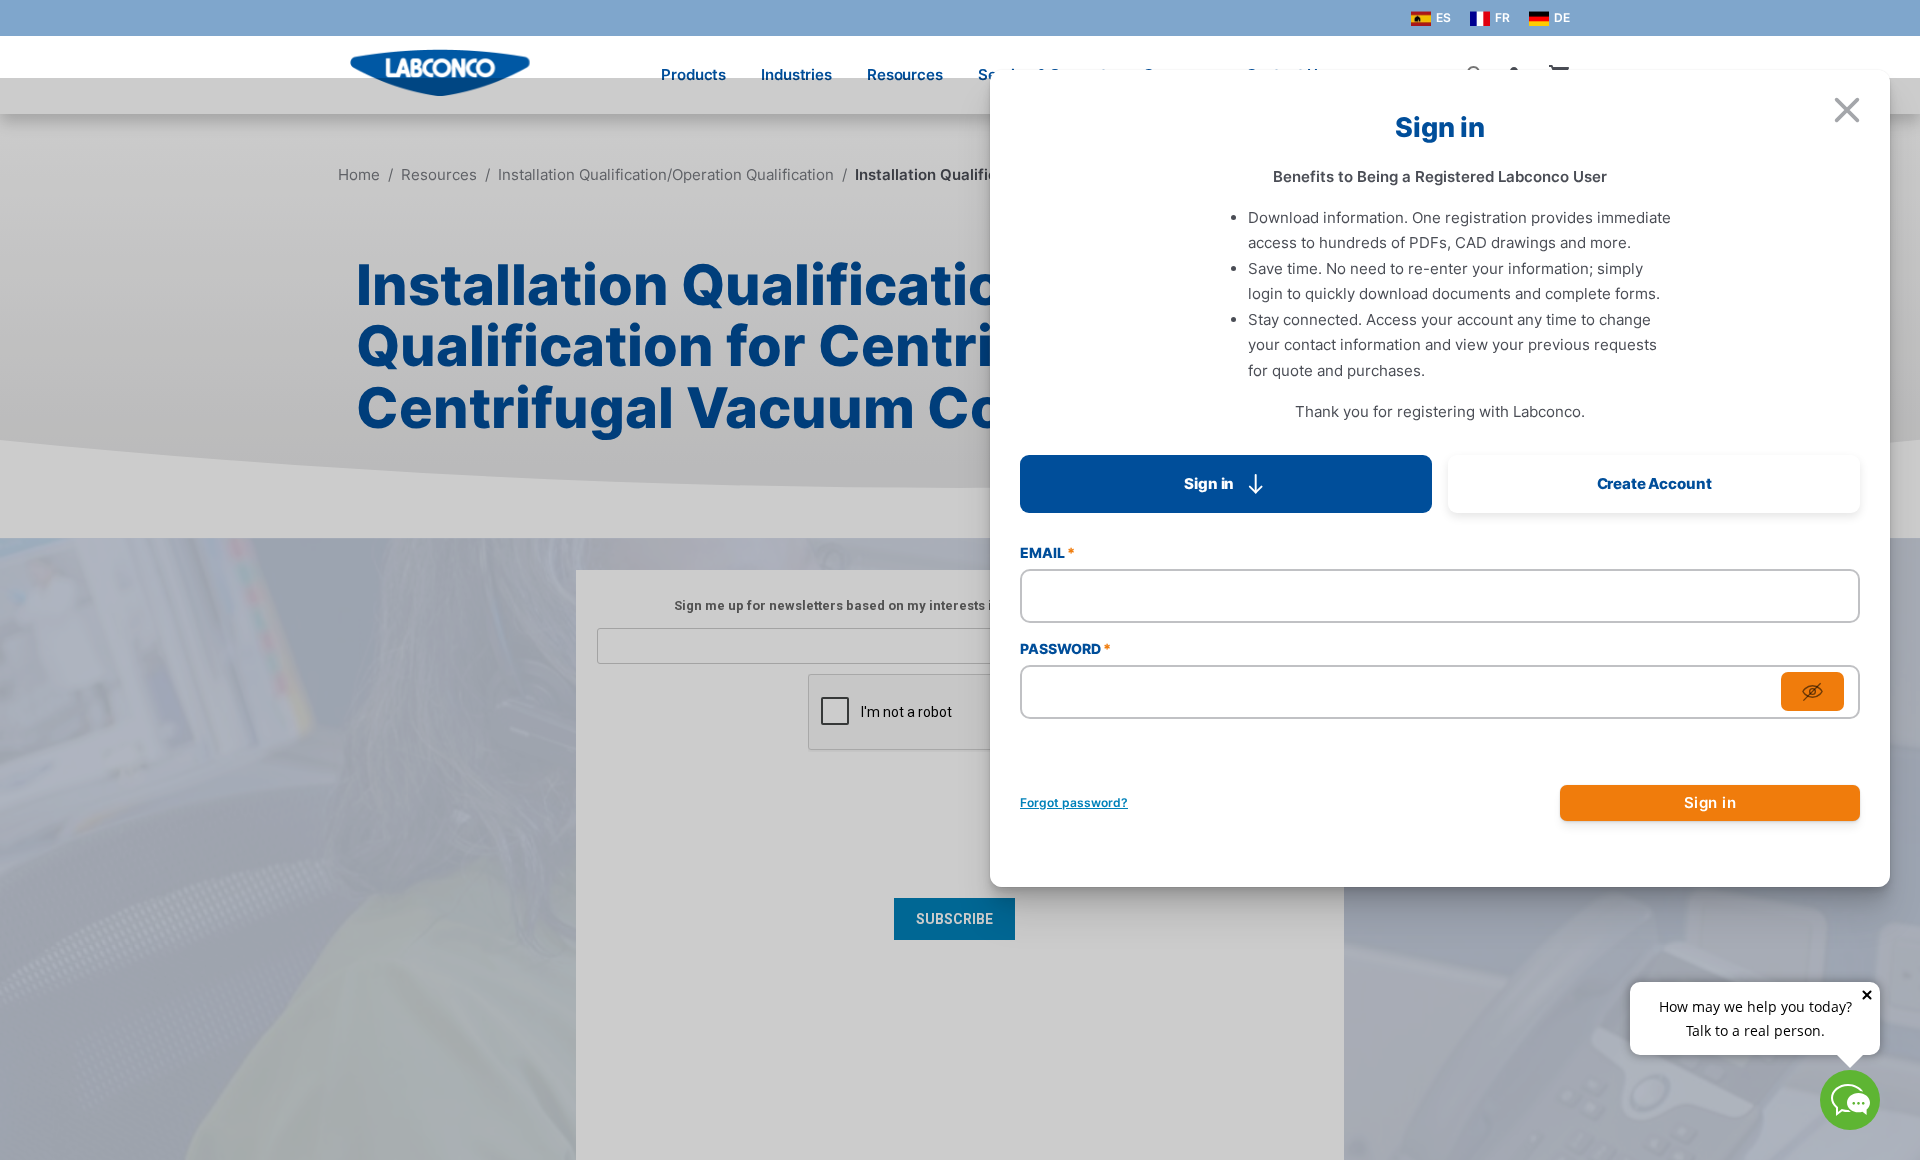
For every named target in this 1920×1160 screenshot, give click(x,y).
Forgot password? (1074, 802)
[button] (1226, 484)
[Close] (1847, 110)
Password (1065, 648)
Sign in (1710, 802)
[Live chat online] (1850, 1123)
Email (1047, 552)
